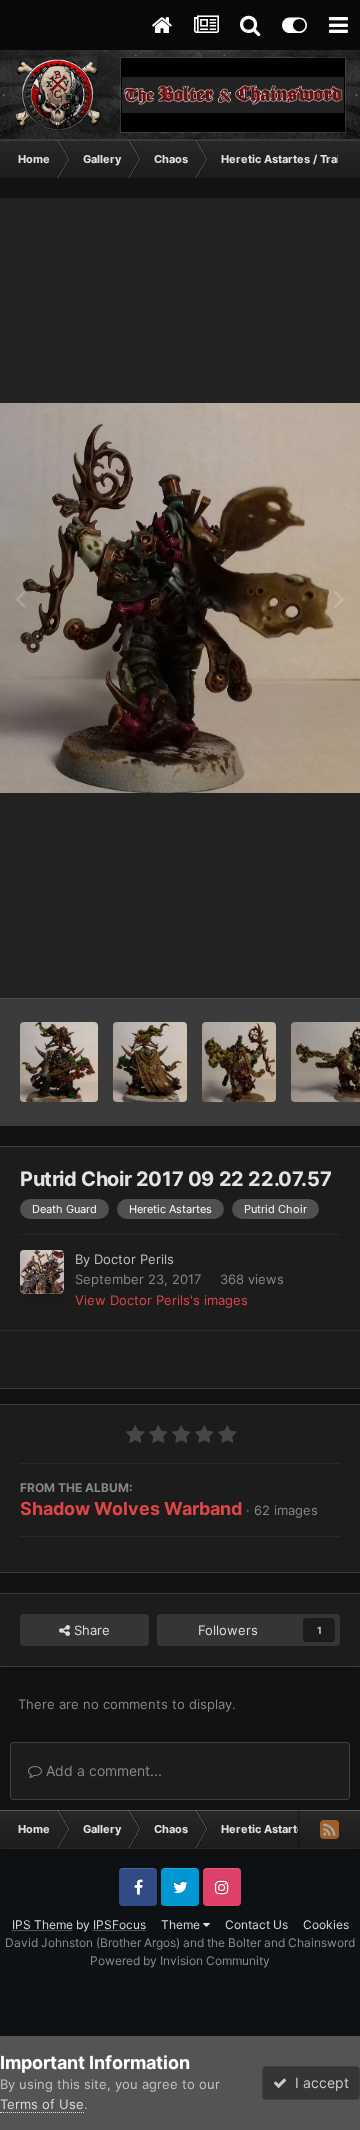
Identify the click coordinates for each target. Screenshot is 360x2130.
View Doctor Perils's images (161, 1300)
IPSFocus (119, 1924)
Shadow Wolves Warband (131, 1508)
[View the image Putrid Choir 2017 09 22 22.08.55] (59, 1062)
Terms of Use (42, 2104)
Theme (182, 1924)
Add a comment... (102, 1770)
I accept (318, 2082)
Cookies (326, 1924)
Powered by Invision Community (180, 1960)
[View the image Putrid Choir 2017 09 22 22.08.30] (239, 1062)
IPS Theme (42, 1924)
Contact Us (256, 1924)
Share (90, 1630)
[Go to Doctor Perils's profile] (42, 1272)
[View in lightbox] (180, 597)
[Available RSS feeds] (329, 1829)
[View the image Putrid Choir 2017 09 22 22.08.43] (150, 1062)
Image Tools (278, 962)
